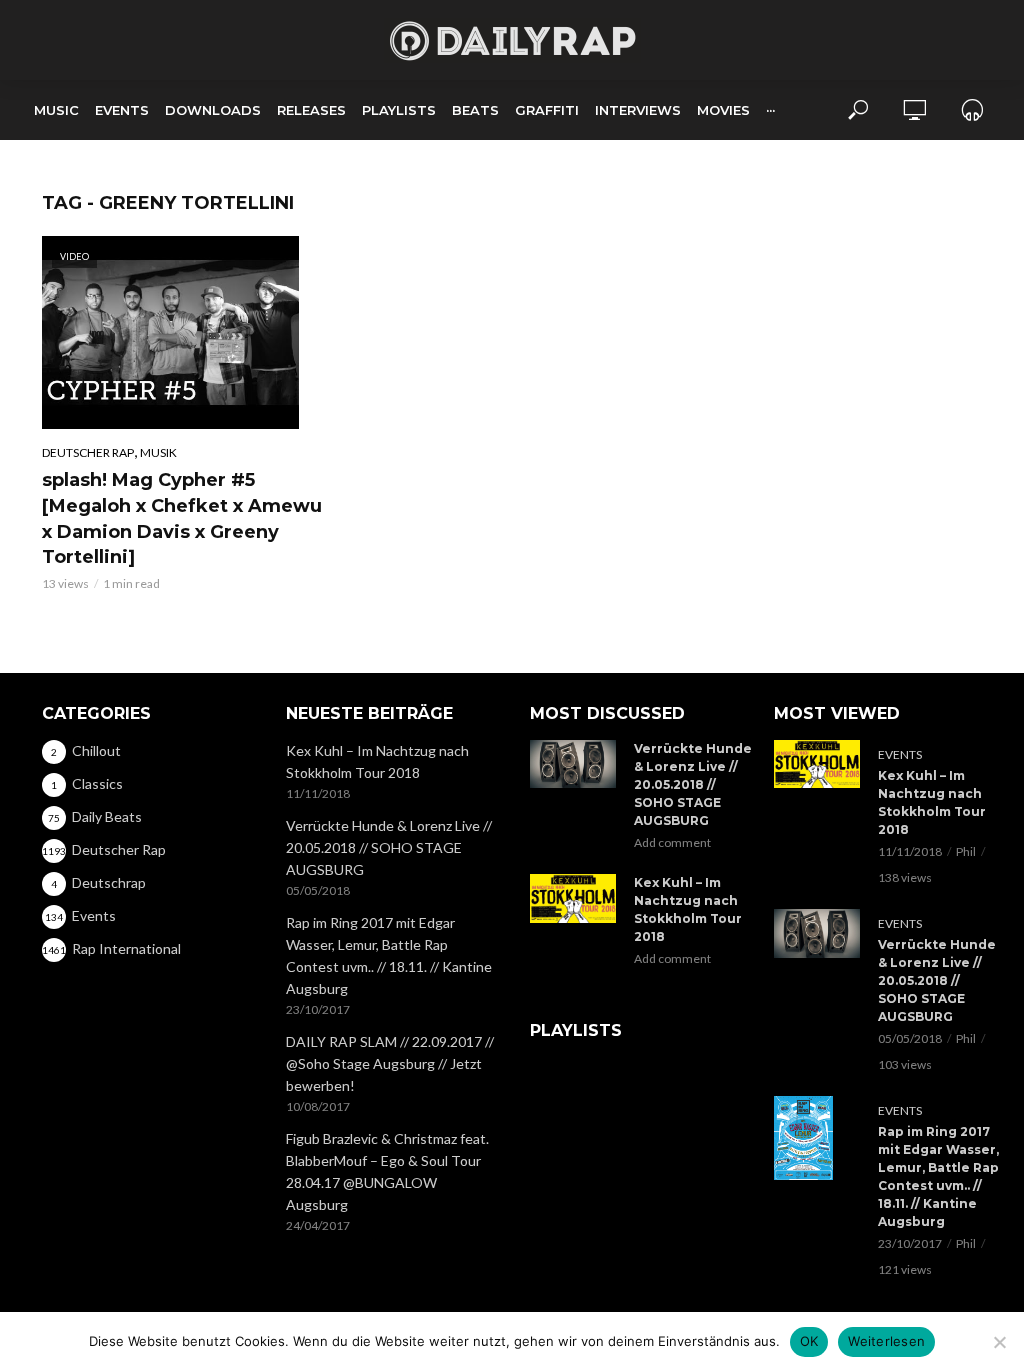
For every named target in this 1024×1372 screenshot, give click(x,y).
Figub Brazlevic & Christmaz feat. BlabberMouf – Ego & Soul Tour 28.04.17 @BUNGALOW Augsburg (387, 1171)
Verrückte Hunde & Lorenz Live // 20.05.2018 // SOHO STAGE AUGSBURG (389, 847)
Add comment (672, 842)
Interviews (638, 110)
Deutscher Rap (88, 452)
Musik (158, 452)
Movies (723, 110)
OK (809, 1341)
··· (770, 110)
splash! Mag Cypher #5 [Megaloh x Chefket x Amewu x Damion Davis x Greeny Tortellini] (182, 519)
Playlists (399, 110)
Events (122, 110)
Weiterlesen (886, 1341)
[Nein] (999, 1342)
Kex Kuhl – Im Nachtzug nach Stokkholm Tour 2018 (377, 761)
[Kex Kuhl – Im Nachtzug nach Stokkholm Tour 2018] (573, 898)
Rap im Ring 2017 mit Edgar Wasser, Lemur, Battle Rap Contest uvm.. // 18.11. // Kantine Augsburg (389, 955)
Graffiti (547, 110)
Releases (311, 110)
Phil (966, 851)
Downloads (213, 110)
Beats (475, 110)
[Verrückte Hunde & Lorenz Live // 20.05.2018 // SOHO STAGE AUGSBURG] (573, 764)
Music (56, 110)
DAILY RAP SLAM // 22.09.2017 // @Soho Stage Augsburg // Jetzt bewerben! (390, 1063)
